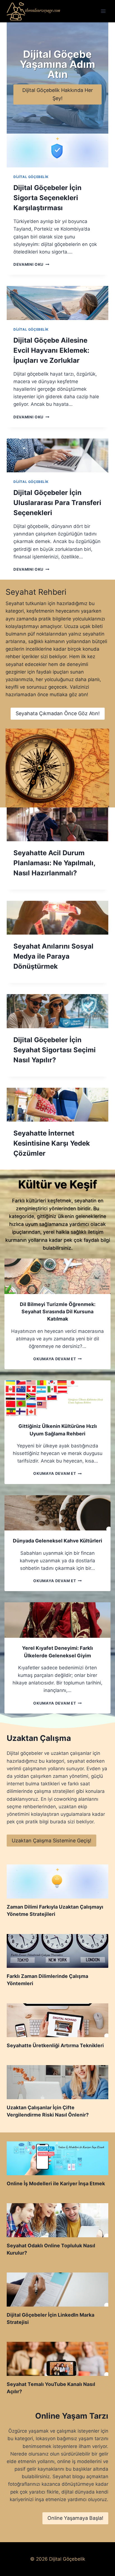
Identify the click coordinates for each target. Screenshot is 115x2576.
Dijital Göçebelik (31, 177)
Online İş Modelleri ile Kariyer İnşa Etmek (56, 2183)
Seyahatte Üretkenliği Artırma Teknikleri (55, 2045)
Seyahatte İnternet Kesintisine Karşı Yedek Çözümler (52, 1143)
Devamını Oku (30, 264)
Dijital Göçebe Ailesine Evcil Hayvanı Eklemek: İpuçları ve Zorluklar (51, 350)
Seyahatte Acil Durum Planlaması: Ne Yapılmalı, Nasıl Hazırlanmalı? (54, 863)
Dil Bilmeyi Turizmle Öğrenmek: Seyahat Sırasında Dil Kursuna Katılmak (58, 1312)
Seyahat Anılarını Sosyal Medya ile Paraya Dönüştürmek (53, 956)
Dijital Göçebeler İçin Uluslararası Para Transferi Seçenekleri (57, 503)
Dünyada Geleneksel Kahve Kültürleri (57, 1541)
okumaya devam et (56, 1359)
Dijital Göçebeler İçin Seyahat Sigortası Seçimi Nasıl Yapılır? (55, 1050)
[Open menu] (103, 11)
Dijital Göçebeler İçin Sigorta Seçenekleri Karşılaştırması (47, 198)
